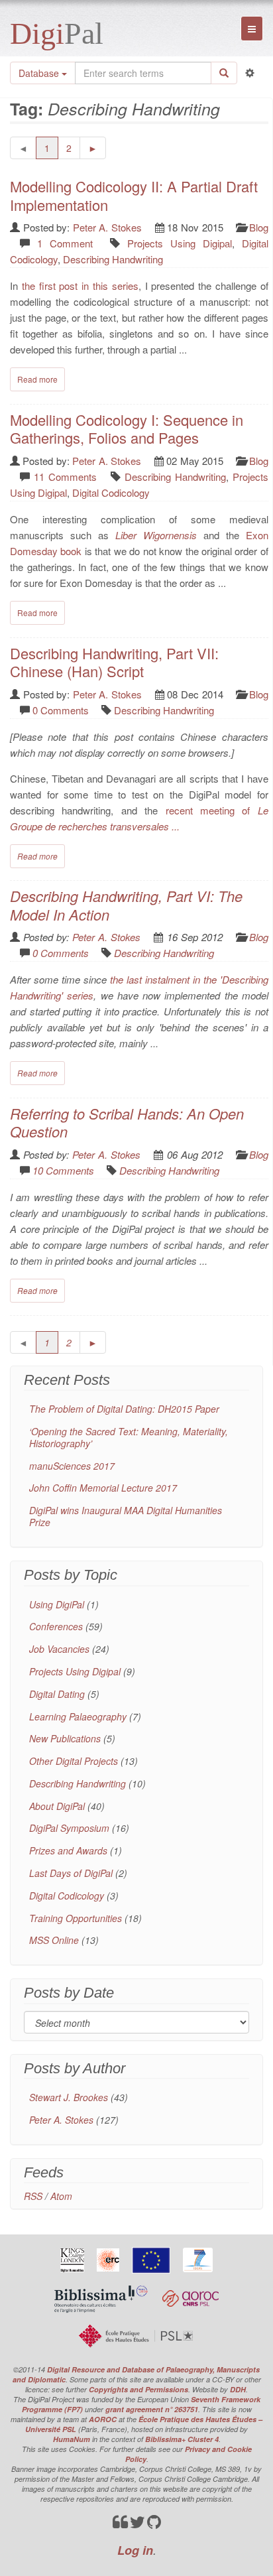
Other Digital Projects (74, 1761)
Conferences (56, 1626)
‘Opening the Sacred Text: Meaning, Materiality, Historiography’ (129, 1437)
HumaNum (72, 2439)
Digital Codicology (111, 492)
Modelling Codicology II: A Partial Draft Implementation (134, 195)
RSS (33, 2196)
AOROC (103, 2419)
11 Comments (65, 477)
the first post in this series (80, 286)
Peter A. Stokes (107, 227)
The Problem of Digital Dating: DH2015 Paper (124, 1409)
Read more (37, 379)
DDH (238, 2389)
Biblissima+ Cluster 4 (182, 2439)
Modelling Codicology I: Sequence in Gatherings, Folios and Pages (127, 429)
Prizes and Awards (68, 1850)
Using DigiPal (57, 1604)
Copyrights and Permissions (138, 2389)
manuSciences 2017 (72, 1466)
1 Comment (65, 243)
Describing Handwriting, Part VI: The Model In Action (126, 905)
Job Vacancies (59, 1649)
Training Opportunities (76, 1918)
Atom (61, 2196)
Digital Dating (57, 1694)
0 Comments (61, 710)
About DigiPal (57, 1806)
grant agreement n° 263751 (152, 2409)
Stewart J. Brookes (69, 2097)
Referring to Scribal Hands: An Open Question (127, 1123)
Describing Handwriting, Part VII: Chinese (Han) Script (114, 662)
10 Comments (63, 1170)
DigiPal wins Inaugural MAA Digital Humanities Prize (126, 1516)
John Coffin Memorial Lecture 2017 (103, 1488)
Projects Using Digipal (180, 243)
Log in (135, 2550)
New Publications (65, 1738)
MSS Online (54, 1940)
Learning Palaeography (78, 1716)
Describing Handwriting (113, 259)
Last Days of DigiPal (71, 1873)
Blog (259, 227)
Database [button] (40, 73)
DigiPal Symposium (69, 1828)
